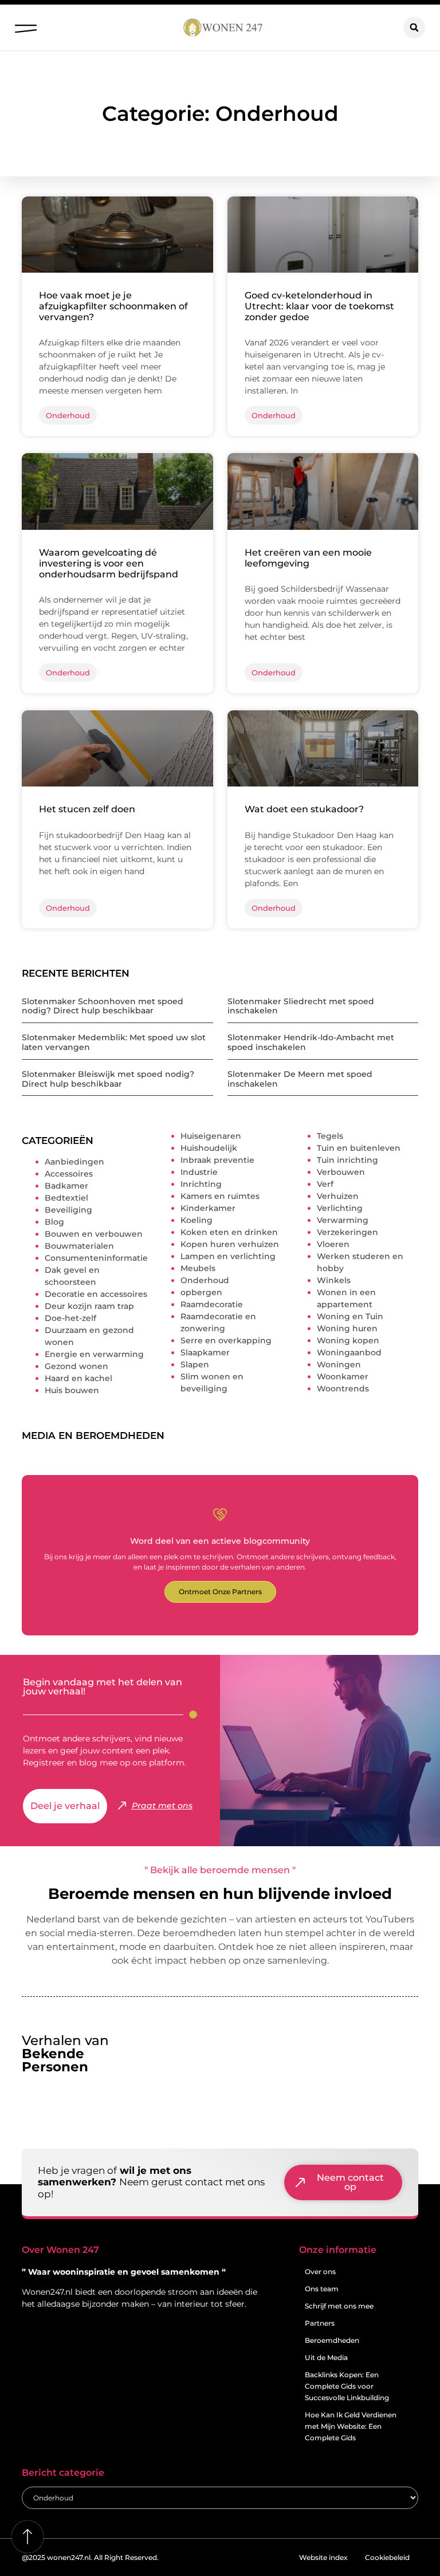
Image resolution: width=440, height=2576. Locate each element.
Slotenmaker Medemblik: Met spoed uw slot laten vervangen (114, 1042)
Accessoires (69, 1174)
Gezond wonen (76, 1366)
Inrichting (201, 1184)
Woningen (339, 1364)
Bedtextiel (66, 1198)
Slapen (195, 1364)
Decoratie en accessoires (96, 1294)
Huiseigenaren (211, 1136)
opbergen (201, 1292)
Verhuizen (338, 1196)
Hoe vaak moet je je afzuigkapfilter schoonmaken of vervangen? (113, 306)
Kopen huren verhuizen (230, 1244)
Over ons (320, 2272)
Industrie (199, 1172)
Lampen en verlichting (228, 1256)
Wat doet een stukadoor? (304, 809)
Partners (320, 2323)
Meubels (198, 1268)
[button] (25, 25)
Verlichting (340, 1208)
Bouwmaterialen (79, 1246)
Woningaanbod (349, 1352)
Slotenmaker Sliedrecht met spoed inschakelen (301, 1006)
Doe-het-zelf (70, 1318)
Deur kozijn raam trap (89, 1306)
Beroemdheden (332, 2340)
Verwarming (343, 1220)
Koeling (197, 1220)
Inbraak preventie (217, 1160)
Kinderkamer (208, 1208)
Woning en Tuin (350, 1316)
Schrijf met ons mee (339, 2306)
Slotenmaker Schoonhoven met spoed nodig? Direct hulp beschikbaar (103, 1006)
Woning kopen (348, 1340)
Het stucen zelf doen (87, 809)
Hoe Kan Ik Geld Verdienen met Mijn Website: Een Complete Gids (351, 2426)
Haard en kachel (78, 1378)
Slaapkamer (205, 1352)
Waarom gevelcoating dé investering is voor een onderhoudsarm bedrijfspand (109, 563)
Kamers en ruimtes (220, 1196)
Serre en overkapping (226, 1340)
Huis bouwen (72, 1390)
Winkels (334, 1280)
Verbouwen (341, 1172)
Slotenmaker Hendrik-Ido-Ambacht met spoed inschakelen (311, 1042)
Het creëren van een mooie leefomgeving (308, 558)
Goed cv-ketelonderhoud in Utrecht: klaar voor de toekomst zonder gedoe (319, 306)
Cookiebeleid (387, 2557)
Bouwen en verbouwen (94, 1234)
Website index (323, 2557)
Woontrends (343, 1389)
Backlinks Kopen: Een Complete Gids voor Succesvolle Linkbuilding (347, 2386)
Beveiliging (68, 1210)
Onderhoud (205, 1280)
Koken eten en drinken (229, 1232)
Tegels (330, 1136)
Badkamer (66, 1186)
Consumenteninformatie (96, 1258)
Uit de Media (326, 2357)
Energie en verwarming (94, 1354)
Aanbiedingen (74, 1162)
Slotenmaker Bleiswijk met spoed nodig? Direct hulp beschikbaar (108, 1079)
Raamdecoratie (212, 1304)
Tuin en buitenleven (359, 1148)
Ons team (322, 2289)
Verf (325, 1184)
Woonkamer (343, 1377)
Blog (54, 1222)
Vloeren (333, 1244)
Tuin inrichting (347, 1160)
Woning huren (347, 1328)
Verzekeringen (347, 1232)
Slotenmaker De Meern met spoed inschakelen (300, 1079)
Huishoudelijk (209, 1148)
